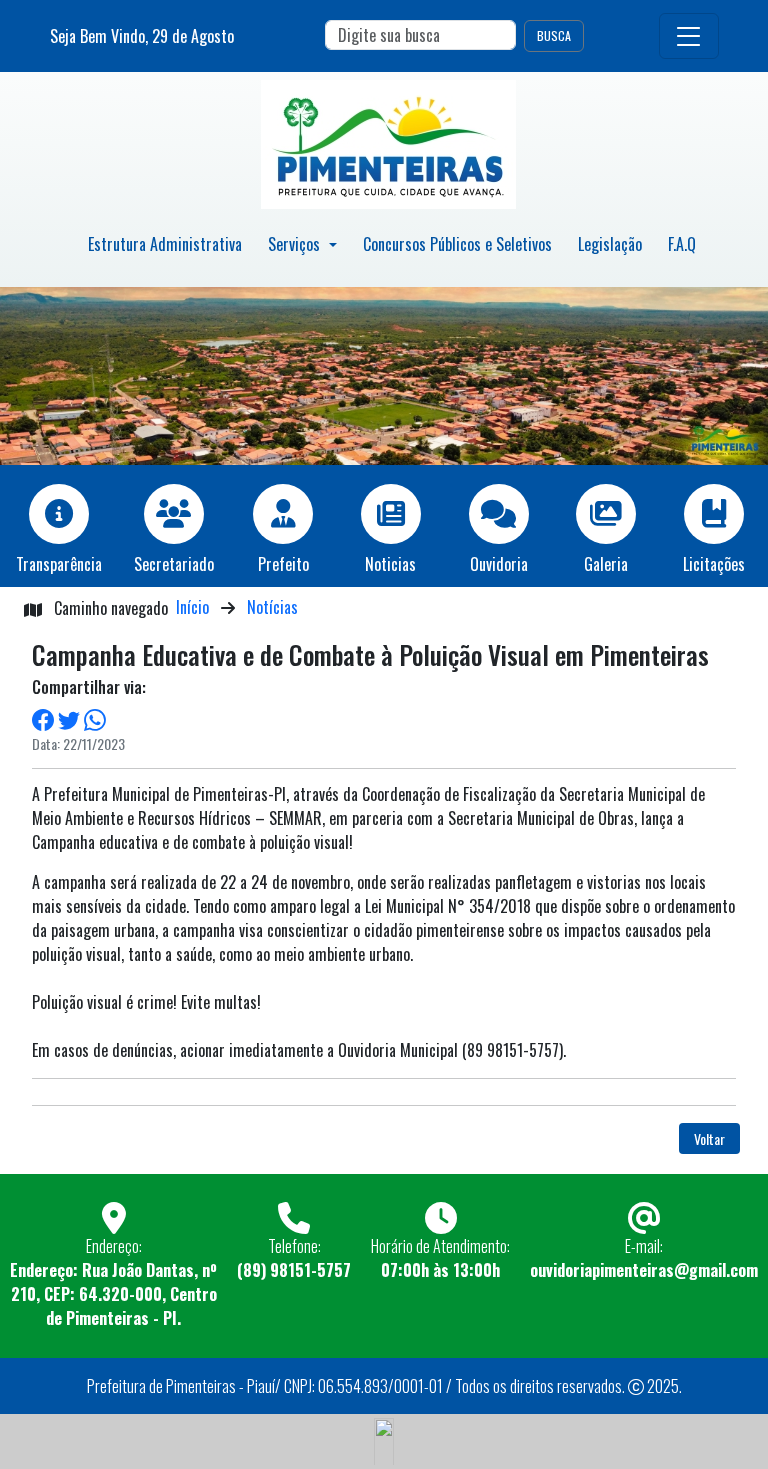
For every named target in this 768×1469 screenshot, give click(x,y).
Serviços (296, 244)
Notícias (272, 607)
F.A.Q (682, 244)
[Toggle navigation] (689, 36)
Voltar (709, 1138)
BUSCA (554, 35)
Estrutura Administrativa (165, 244)
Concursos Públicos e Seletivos (457, 244)
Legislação (610, 244)
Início (192, 607)
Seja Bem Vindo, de (142, 36)
